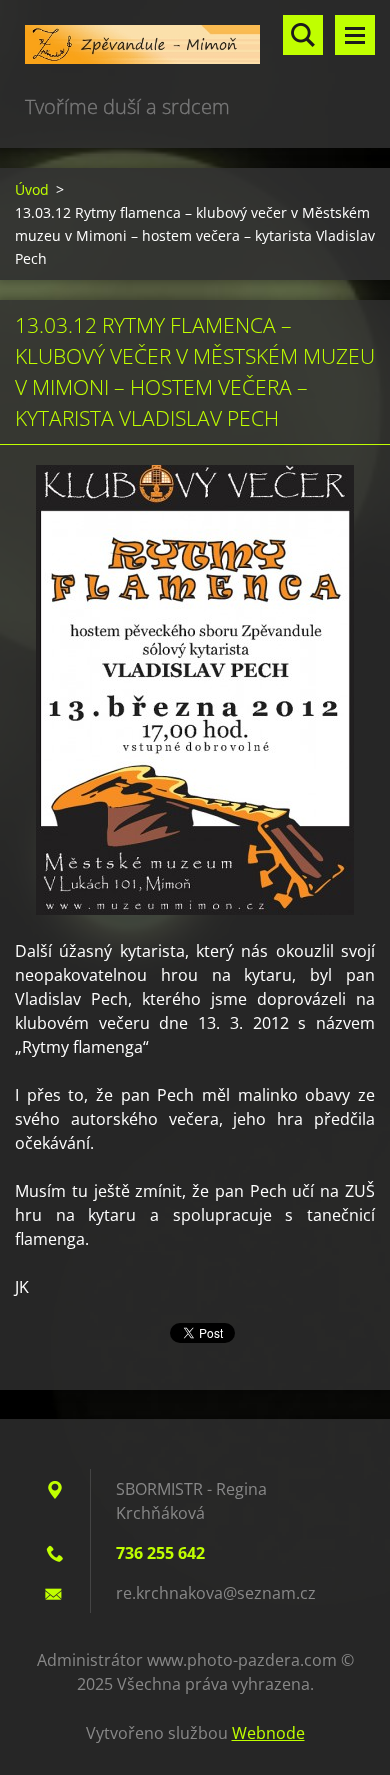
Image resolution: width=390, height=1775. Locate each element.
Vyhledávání (303, 35)
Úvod (32, 189)
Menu (355, 35)
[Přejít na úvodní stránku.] (195, 45)
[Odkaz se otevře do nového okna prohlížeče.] (195, 690)
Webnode (268, 1733)
